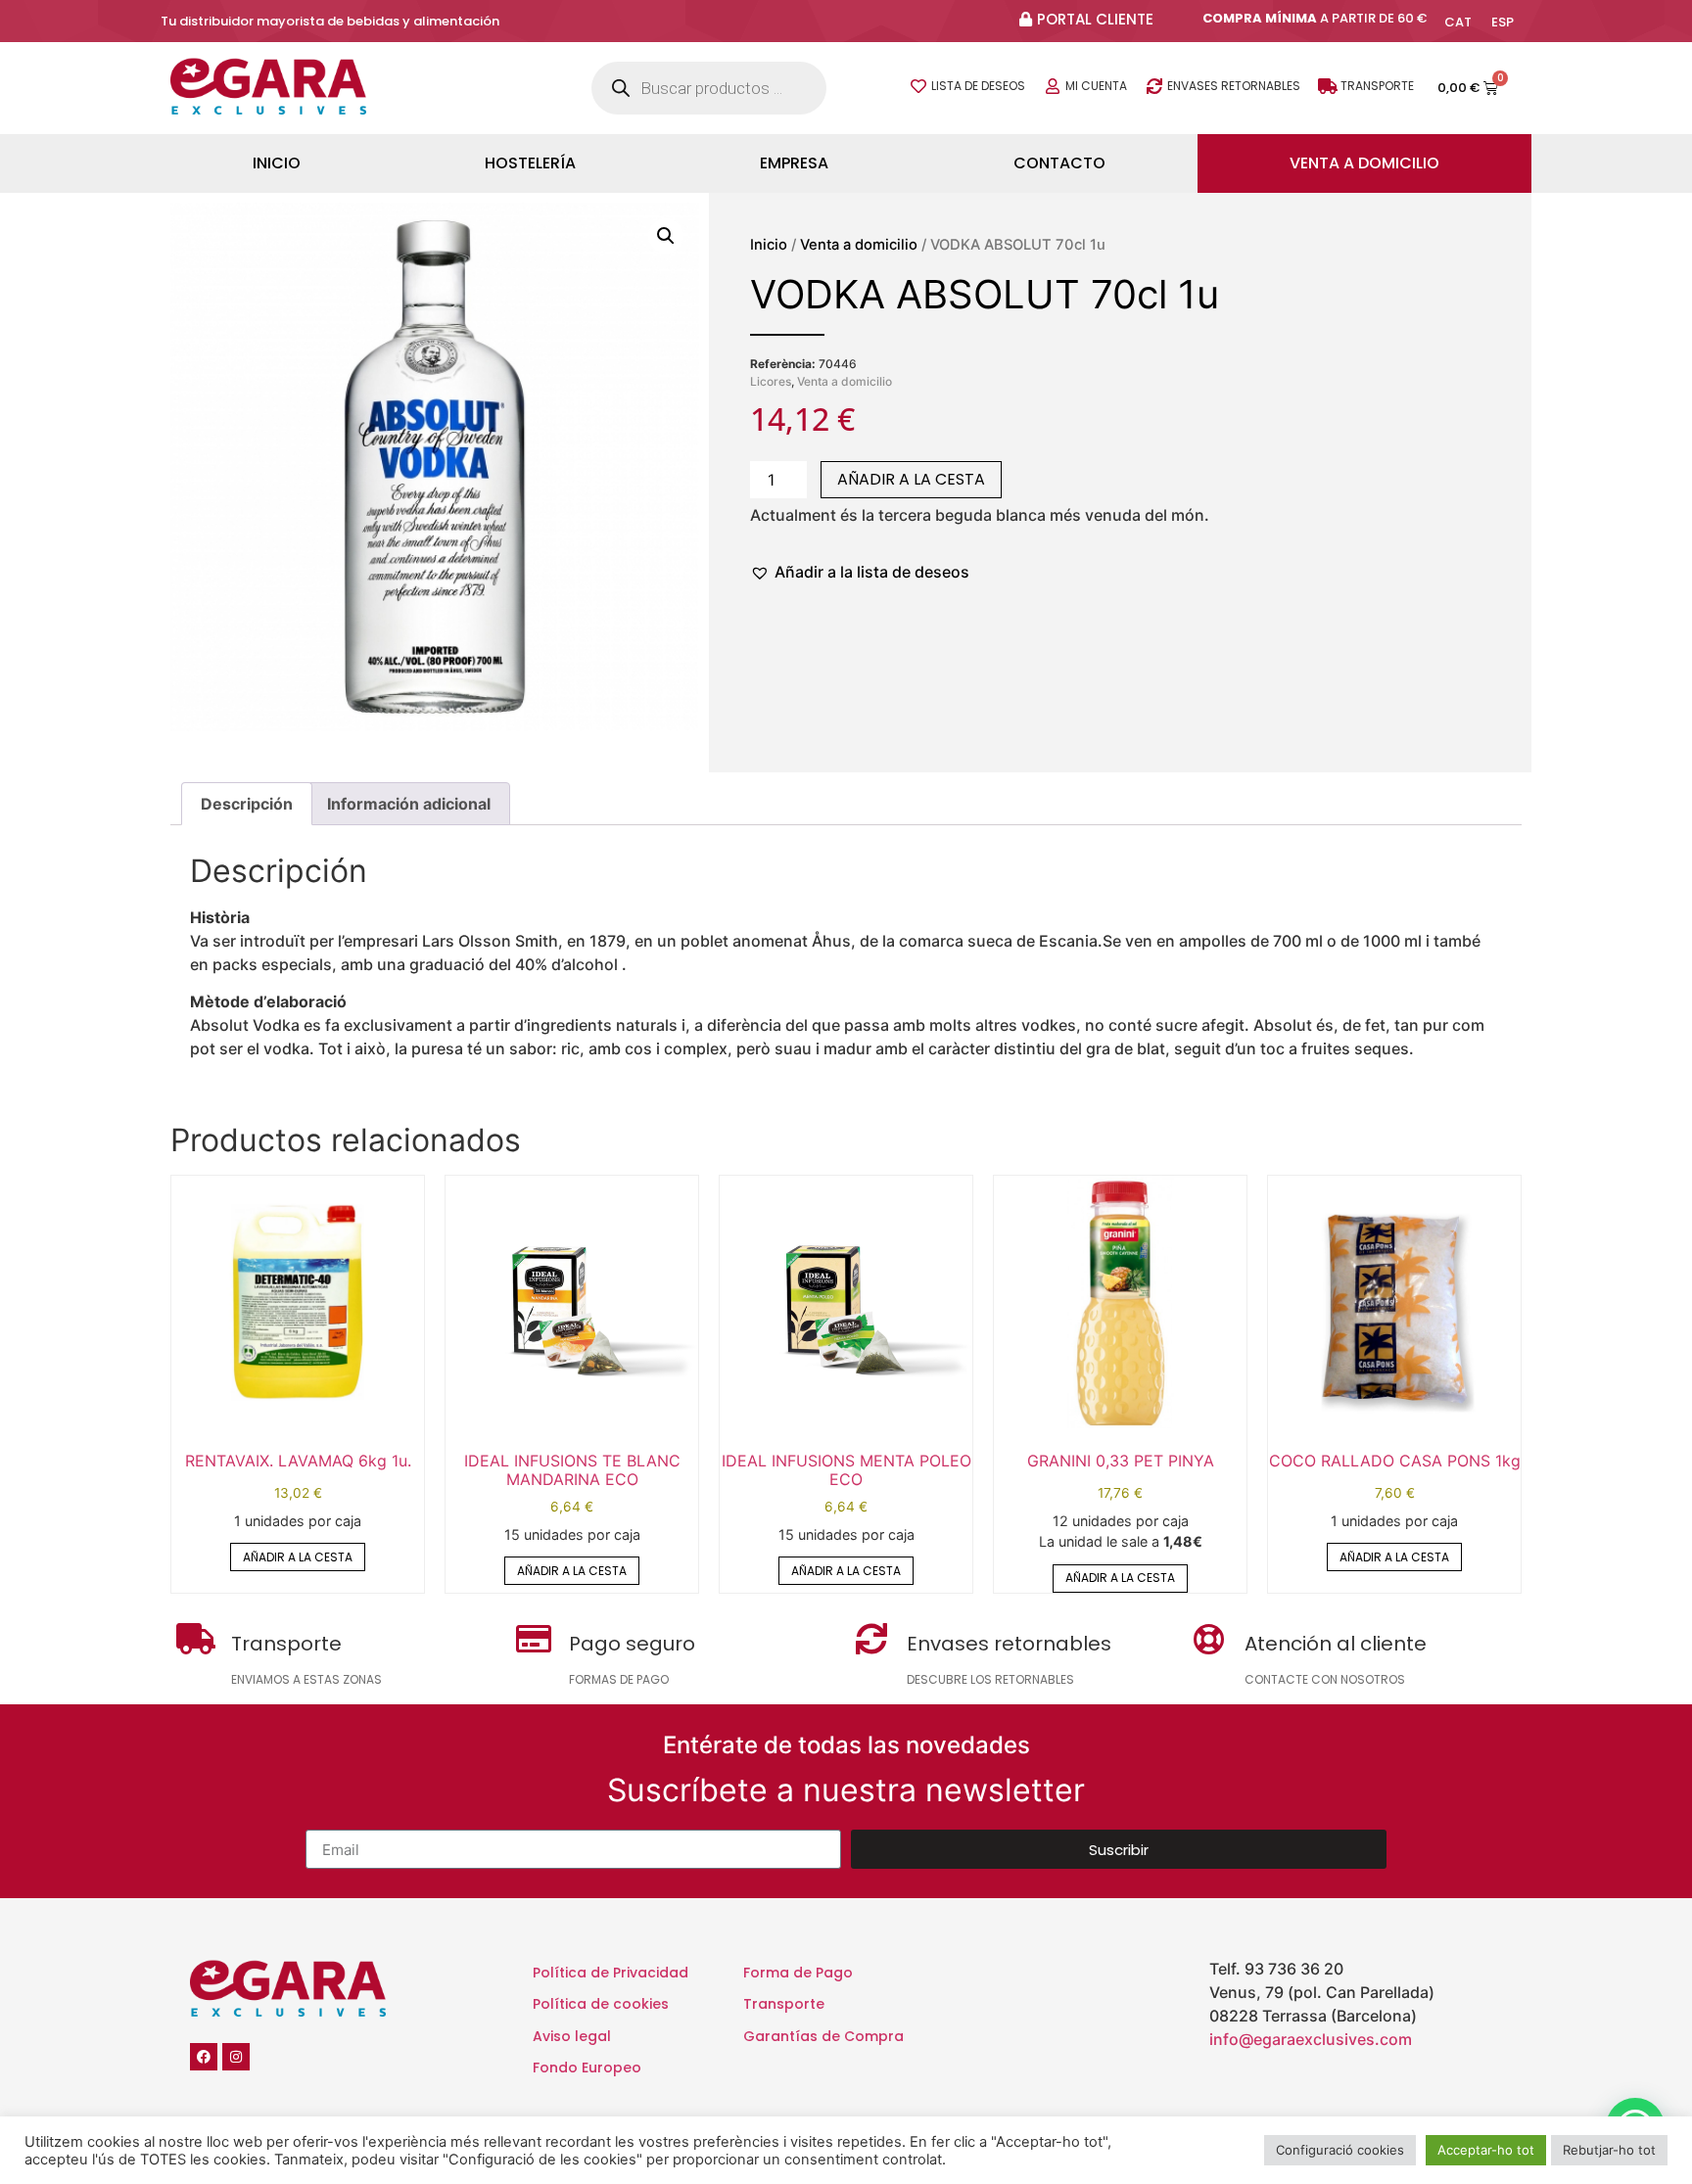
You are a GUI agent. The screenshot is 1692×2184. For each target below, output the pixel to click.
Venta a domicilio (1364, 163)
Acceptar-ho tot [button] (1486, 2150)
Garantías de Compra (823, 2036)
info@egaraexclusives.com (1311, 2039)
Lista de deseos (978, 86)
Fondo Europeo (587, 2068)
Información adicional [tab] (409, 804)
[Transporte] (1328, 86)
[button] (666, 236)
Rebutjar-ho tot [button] (1609, 2150)
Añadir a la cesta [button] (298, 1557)
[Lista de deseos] (918, 86)
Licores (771, 381)
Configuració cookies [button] (1340, 2150)
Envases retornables (1234, 86)
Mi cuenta (1096, 86)
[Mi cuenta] (1053, 86)
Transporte (1377, 86)
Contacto (1059, 163)
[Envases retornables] (1154, 86)
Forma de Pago (798, 1973)
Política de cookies (601, 2004)
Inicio (277, 163)
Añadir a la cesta (911, 479)
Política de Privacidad (611, 1973)
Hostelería (530, 163)
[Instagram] (236, 2057)
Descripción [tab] (247, 804)
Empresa (794, 163)
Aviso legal (572, 2036)
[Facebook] (204, 2057)
